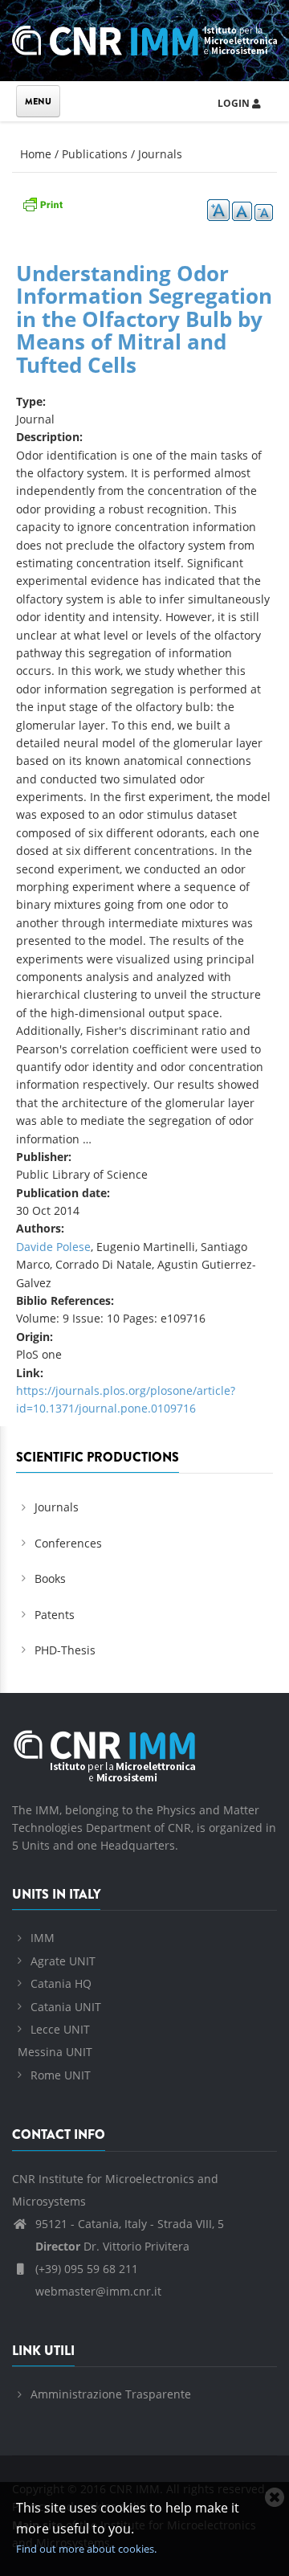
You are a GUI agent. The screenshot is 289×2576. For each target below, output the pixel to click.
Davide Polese (53, 1247)
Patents (55, 1615)
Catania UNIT (66, 2007)
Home (36, 154)
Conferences (68, 1543)
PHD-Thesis (65, 1650)
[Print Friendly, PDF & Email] (43, 203)
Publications (95, 154)
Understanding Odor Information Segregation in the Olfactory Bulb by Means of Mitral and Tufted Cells (144, 319)
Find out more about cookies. (86, 2549)
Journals (160, 154)
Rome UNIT (61, 2075)
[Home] (144, 38)
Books (50, 1578)
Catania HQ (61, 1983)
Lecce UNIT (60, 2029)
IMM (43, 1938)
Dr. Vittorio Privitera (112, 2246)
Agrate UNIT (63, 1961)
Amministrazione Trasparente (111, 2394)
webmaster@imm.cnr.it (97, 2291)
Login (235, 103)
